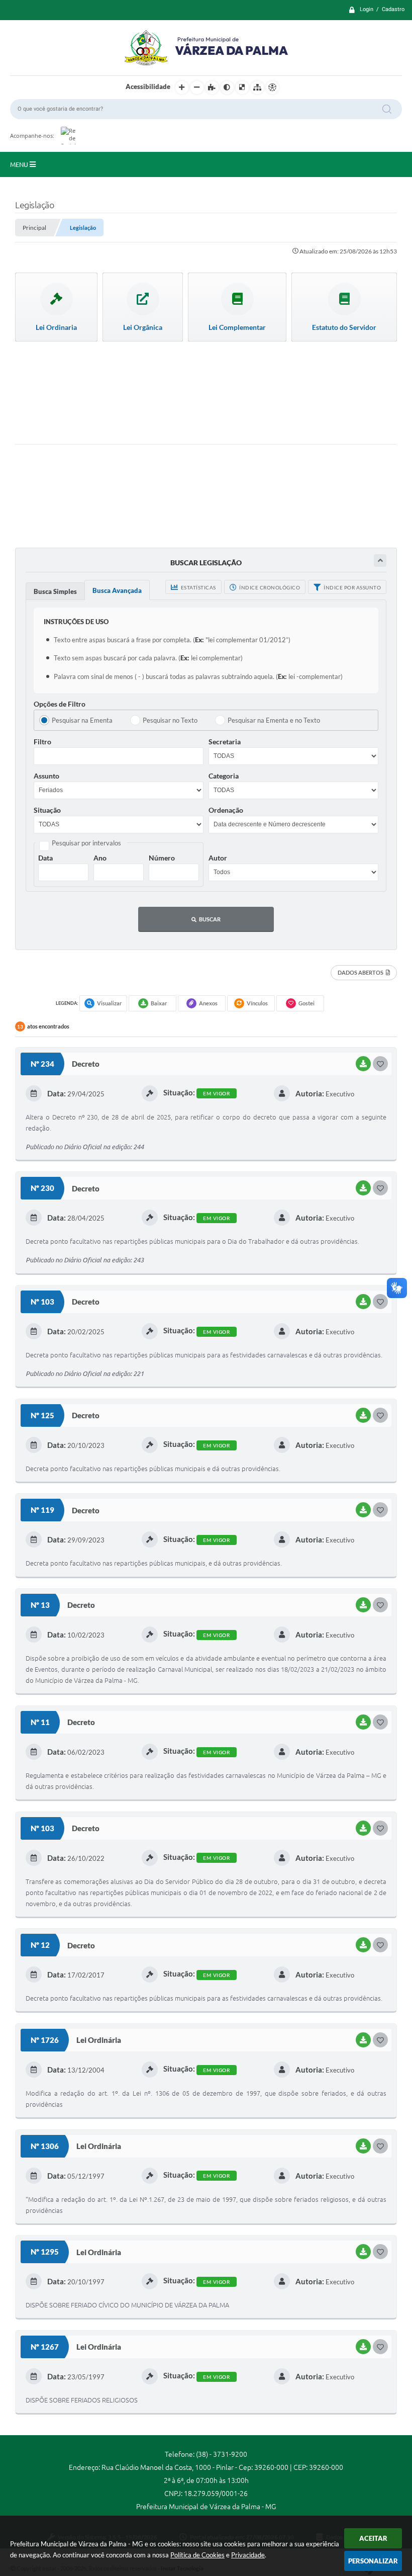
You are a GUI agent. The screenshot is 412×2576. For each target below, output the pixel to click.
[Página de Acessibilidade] (272, 88)
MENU (20, 164)
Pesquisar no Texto (170, 720)
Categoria (224, 776)
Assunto (46, 776)
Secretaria (225, 742)
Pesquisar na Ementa (82, 720)
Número (162, 858)
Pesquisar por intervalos (86, 843)
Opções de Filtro (60, 704)
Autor (218, 858)
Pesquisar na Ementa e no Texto (274, 720)
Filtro (42, 742)
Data (45, 858)
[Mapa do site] (257, 88)
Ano (100, 858)
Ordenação (226, 810)
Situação (47, 810)
